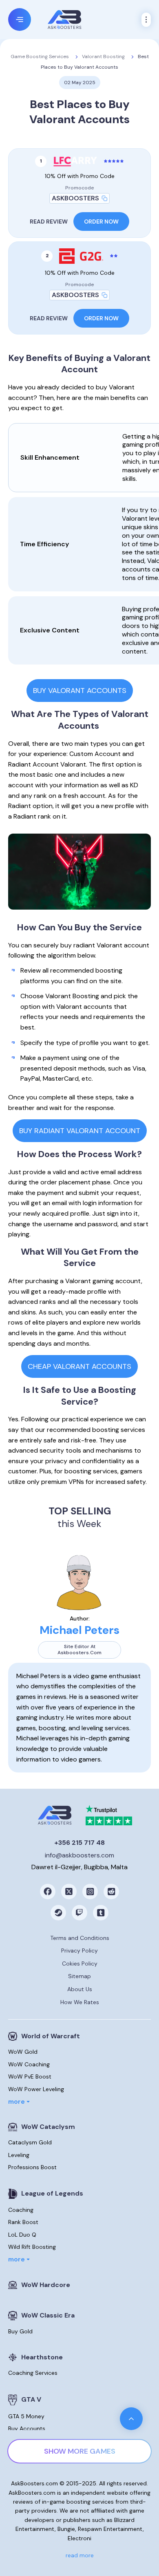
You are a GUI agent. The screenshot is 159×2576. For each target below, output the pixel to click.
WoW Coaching (29, 2064)
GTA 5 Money (26, 2416)
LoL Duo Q (22, 2235)
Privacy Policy (79, 1950)
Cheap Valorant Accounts (79, 1366)
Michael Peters (79, 1630)
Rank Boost (23, 2222)
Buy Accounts (27, 2428)
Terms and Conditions (80, 1938)
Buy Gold (20, 2331)
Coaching (21, 2210)
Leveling (19, 2155)
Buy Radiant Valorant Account (80, 1131)
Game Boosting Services (40, 56)
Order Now (101, 222)
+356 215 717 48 (79, 1843)
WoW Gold (23, 2052)
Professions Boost (32, 2167)
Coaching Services (33, 2373)
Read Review (49, 222)
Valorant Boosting (103, 56)
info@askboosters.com (79, 1855)
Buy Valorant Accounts (80, 691)
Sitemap (79, 1976)
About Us (80, 1989)
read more (80, 2555)
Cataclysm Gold (30, 2142)
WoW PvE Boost (30, 2076)
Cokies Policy (80, 1963)
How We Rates (80, 2002)
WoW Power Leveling (36, 2089)
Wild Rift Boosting (32, 2247)
